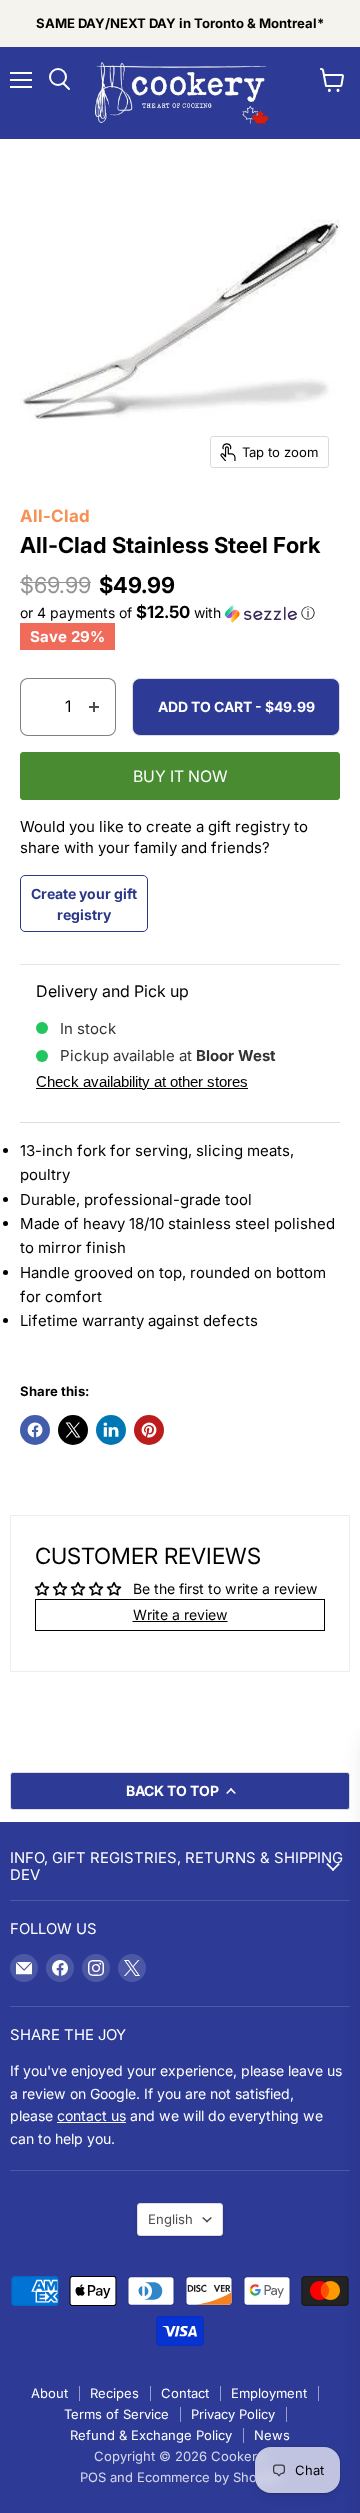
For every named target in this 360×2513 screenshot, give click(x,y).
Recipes (114, 2393)
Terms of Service (116, 2414)
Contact (185, 2393)
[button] (180, 613)
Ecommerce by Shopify (208, 2477)
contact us (91, 2115)
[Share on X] (73, 1430)
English (170, 2219)
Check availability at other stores (142, 1081)
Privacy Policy (233, 2414)
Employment (269, 2393)
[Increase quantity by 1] (94, 707)
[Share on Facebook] (35, 1430)
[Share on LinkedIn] (111, 1430)
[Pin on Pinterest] (149, 1430)
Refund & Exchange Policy (151, 2435)
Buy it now (180, 776)
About (49, 2393)
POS (93, 2477)
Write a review (180, 1614)
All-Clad (55, 516)
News (272, 2435)
